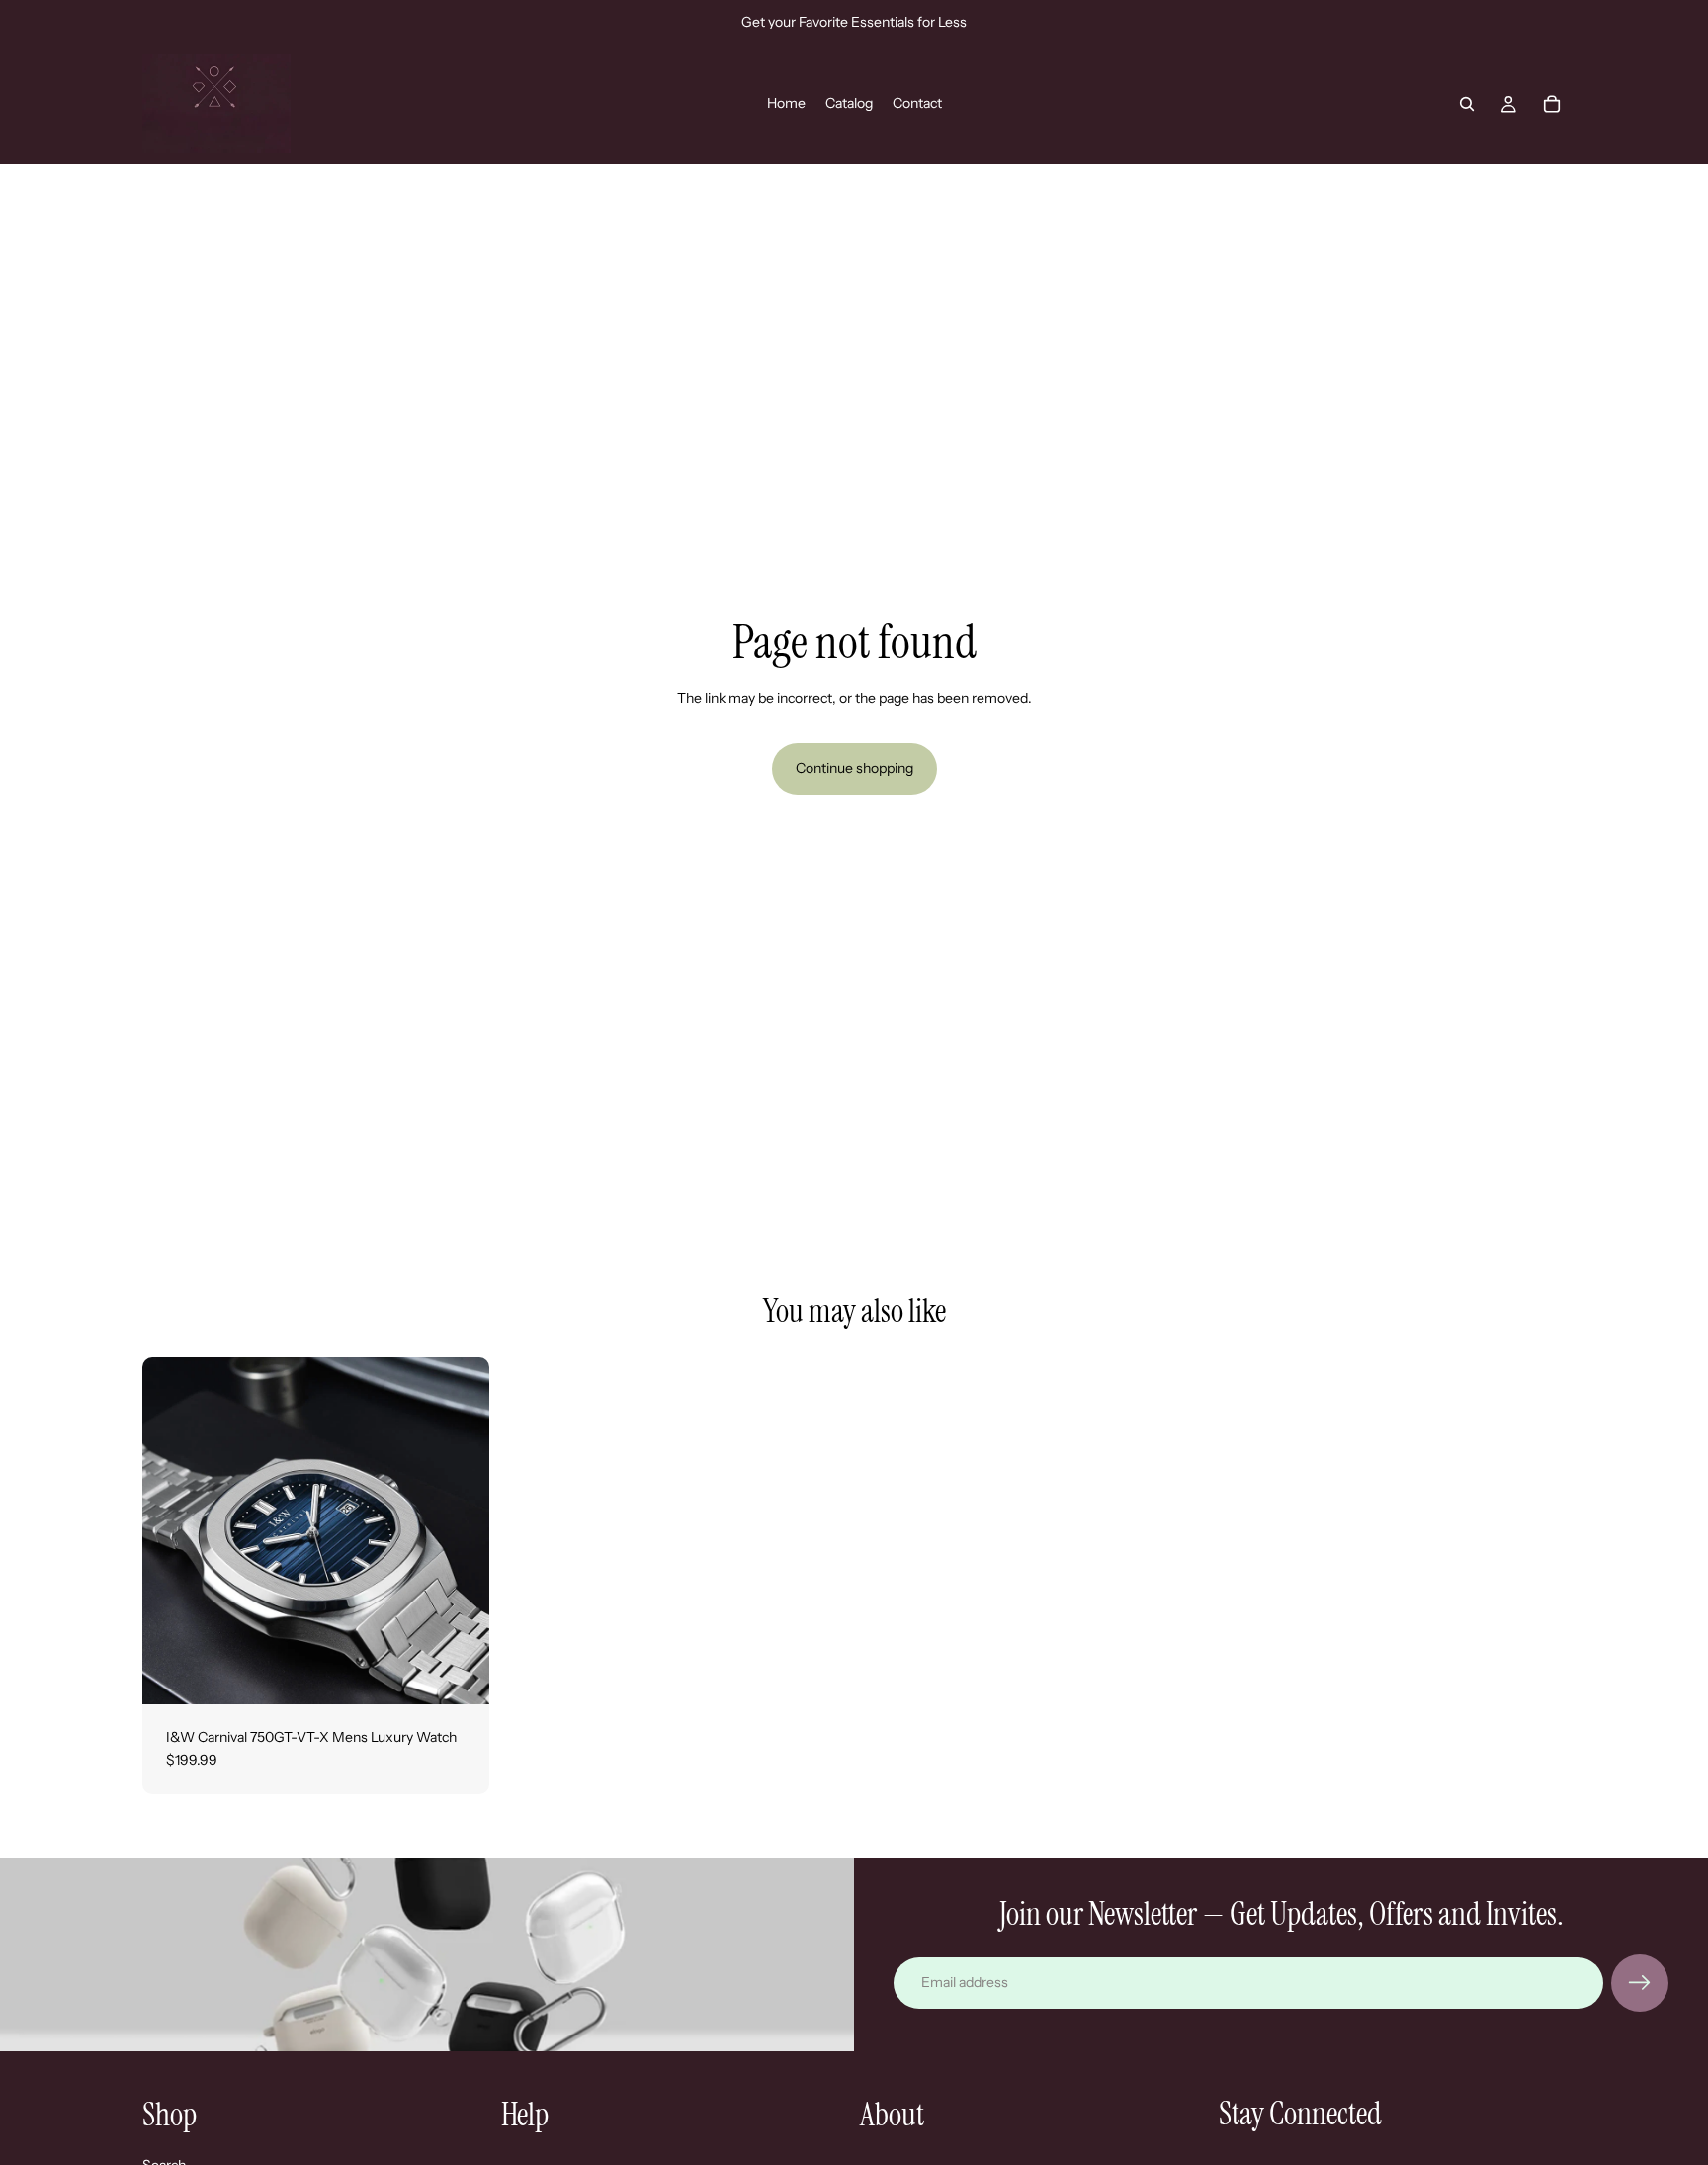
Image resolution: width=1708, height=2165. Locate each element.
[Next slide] (460, 1530)
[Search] (1467, 104)
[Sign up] (1640, 1983)
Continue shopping (854, 768)
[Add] (459, 1674)
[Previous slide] (172, 1530)
